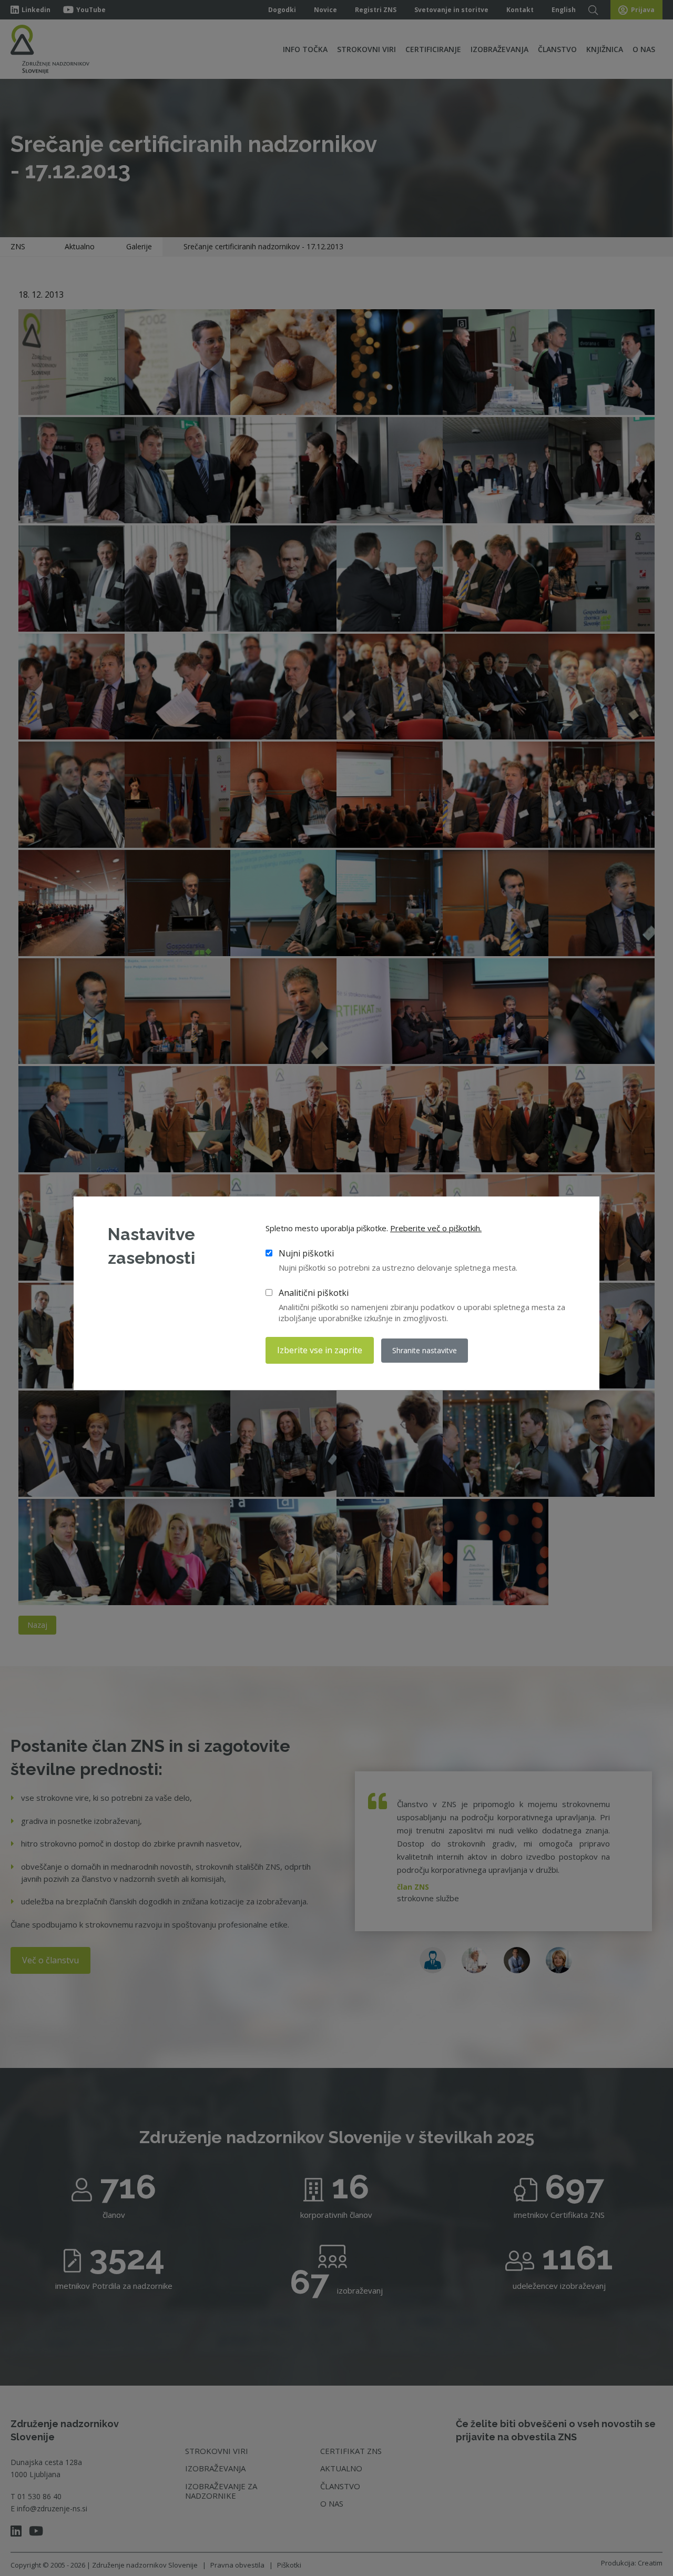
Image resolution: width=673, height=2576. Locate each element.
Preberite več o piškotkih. (436, 1228)
